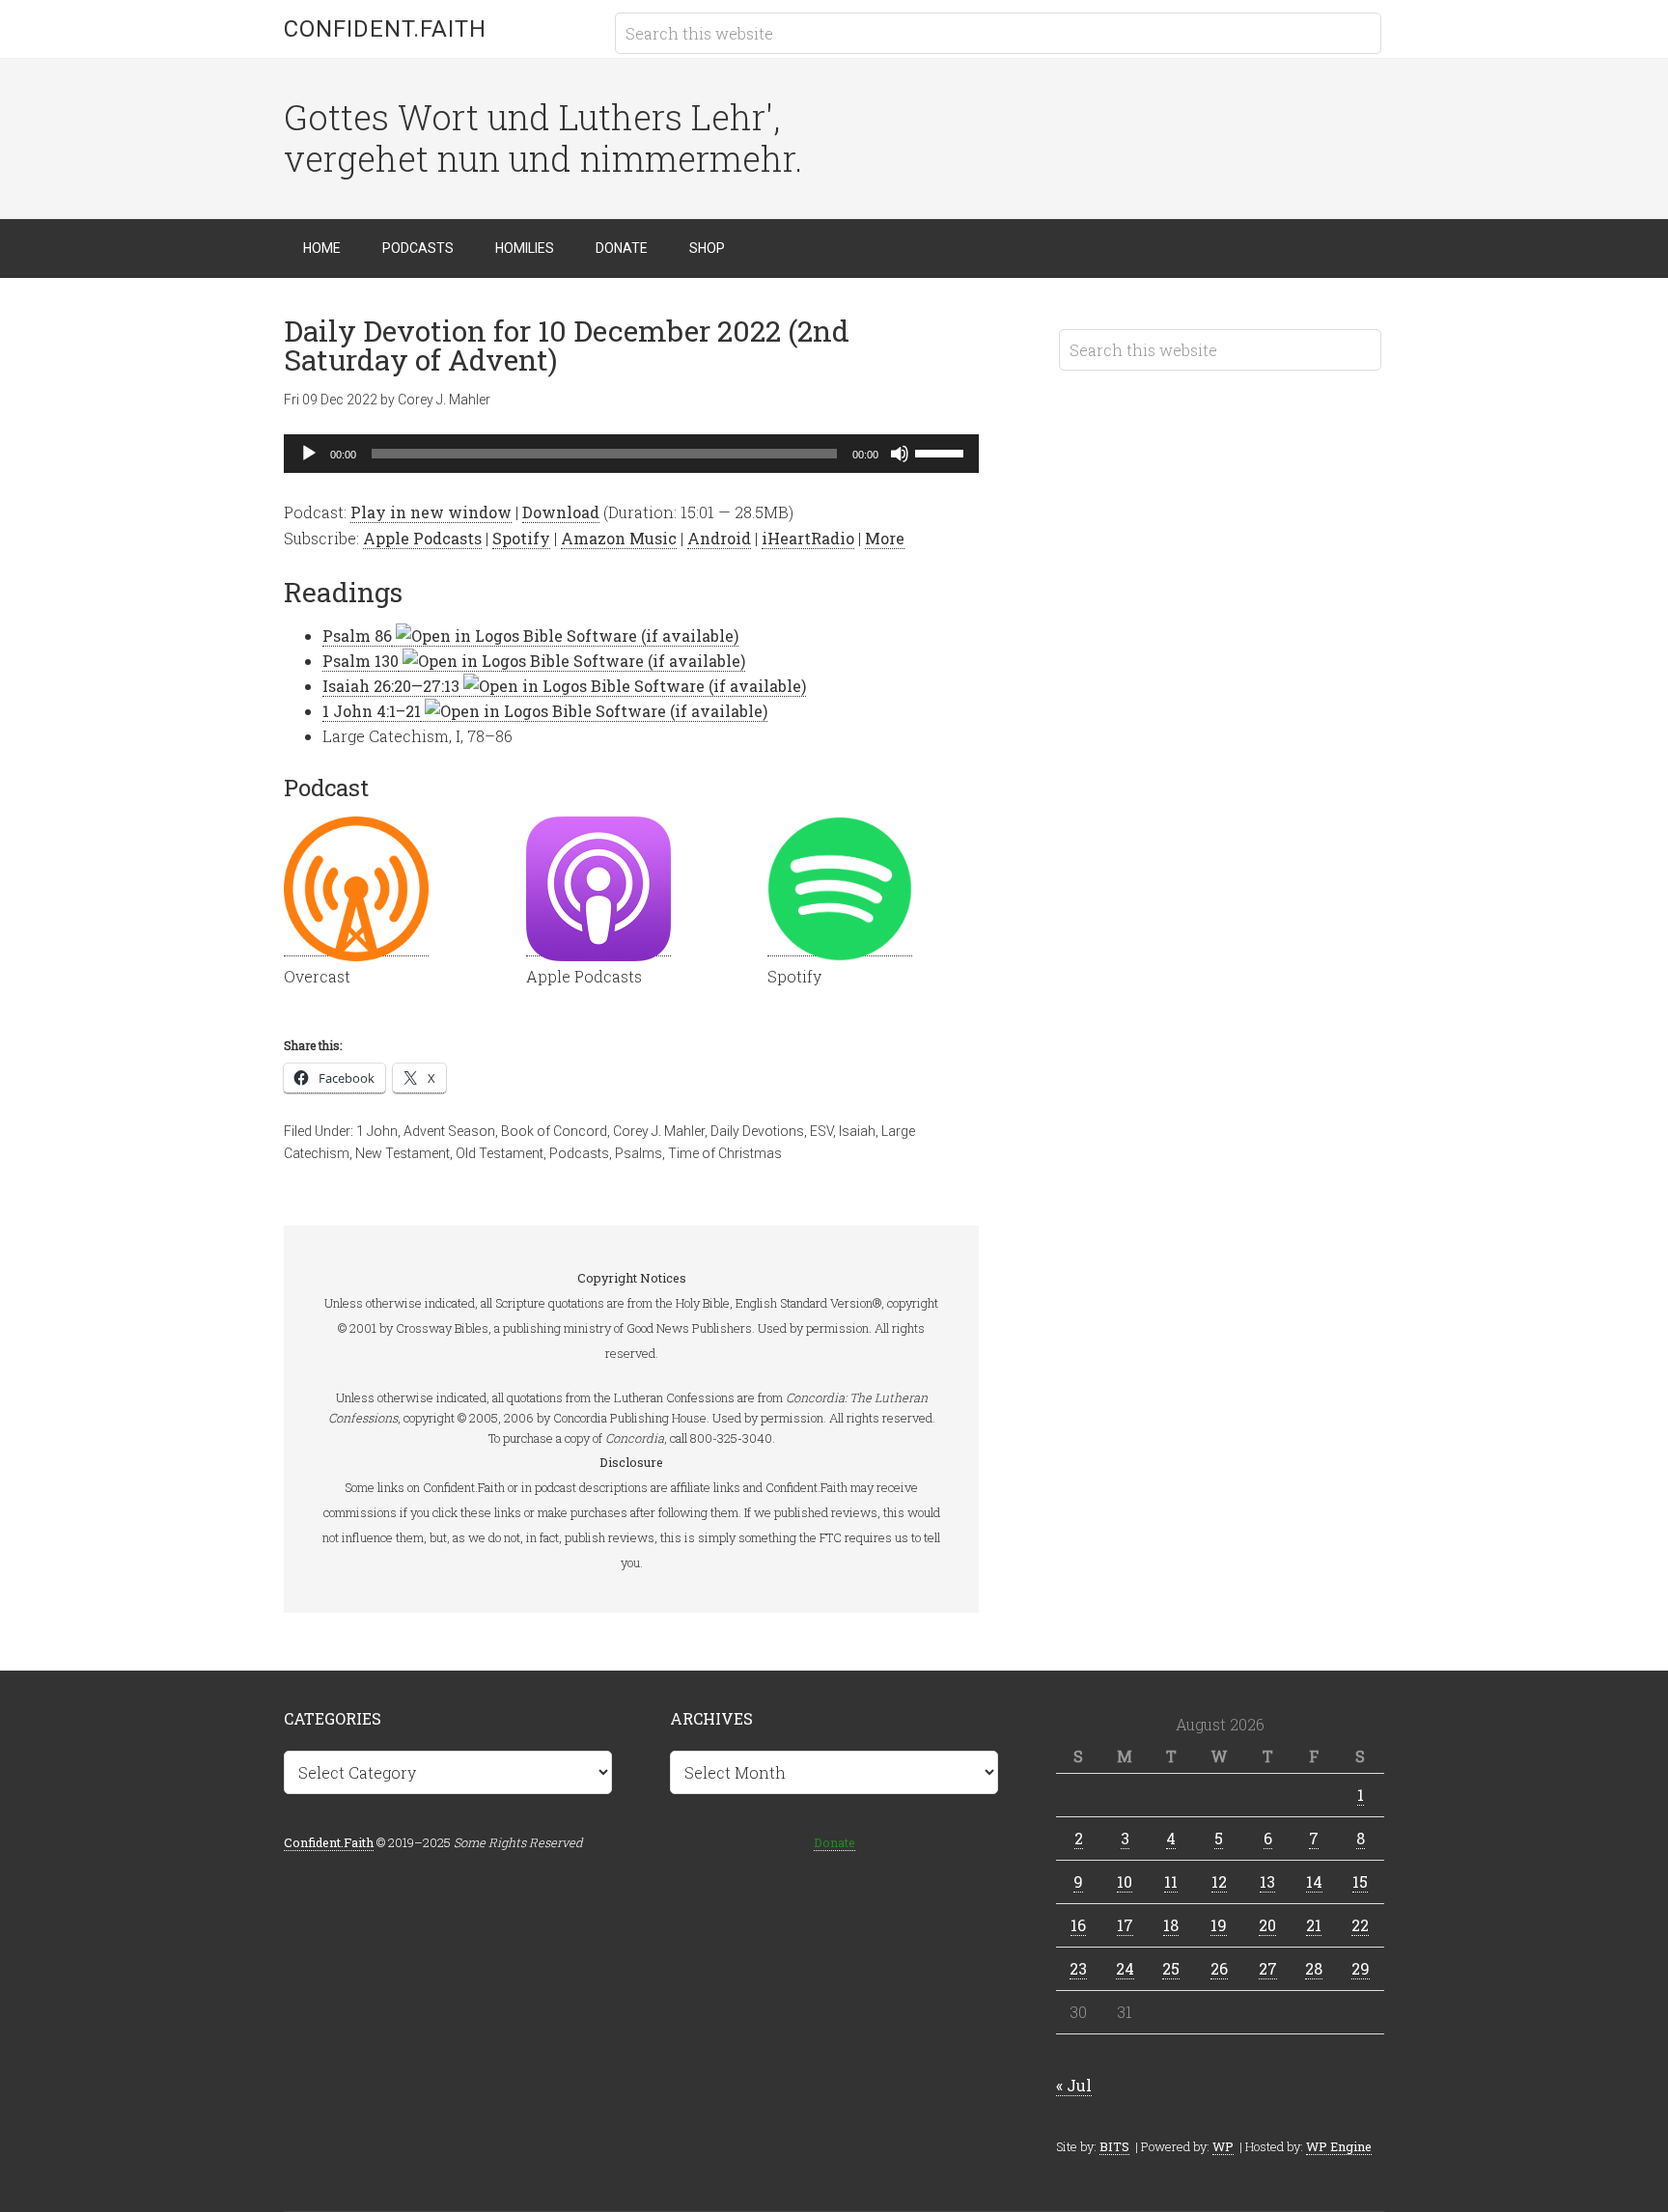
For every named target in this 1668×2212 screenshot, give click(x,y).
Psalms (639, 1153)
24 (1125, 1968)
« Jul (1074, 2085)
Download (561, 512)
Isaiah (857, 1131)
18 (1171, 1925)
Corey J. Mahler (659, 1131)
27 (1268, 1968)
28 (1314, 1968)
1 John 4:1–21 (372, 711)
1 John (377, 1131)
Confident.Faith (385, 29)
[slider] (942, 452)
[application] (631, 454)
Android (719, 538)
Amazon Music (619, 538)
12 (1219, 1881)
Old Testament (500, 1153)
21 (1314, 1925)
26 (1219, 1968)
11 (1171, 1881)
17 (1125, 1925)
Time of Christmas (725, 1153)
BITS (1114, 2146)
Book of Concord (554, 1131)
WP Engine (1339, 2146)
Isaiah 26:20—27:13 (391, 686)
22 (1360, 1925)
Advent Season (449, 1131)
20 (1267, 1925)
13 (1267, 1881)
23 (1078, 1968)
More (885, 538)
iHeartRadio (808, 538)
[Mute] (900, 454)
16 (1078, 1925)
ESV (821, 1131)
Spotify (521, 538)
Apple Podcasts (422, 538)
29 (1361, 1968)
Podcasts (579, 1153)
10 (1125, 1881)
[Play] (309, 454)
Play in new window (431, 512)
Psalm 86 (357, 636)
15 (1360, 1881)
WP (1223, 2146)
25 (1171, 1968)
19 (1219, 1925)
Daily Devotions (757, 1131)
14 (1314, 1881)
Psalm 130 (361, 661)
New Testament (403, 1153)
